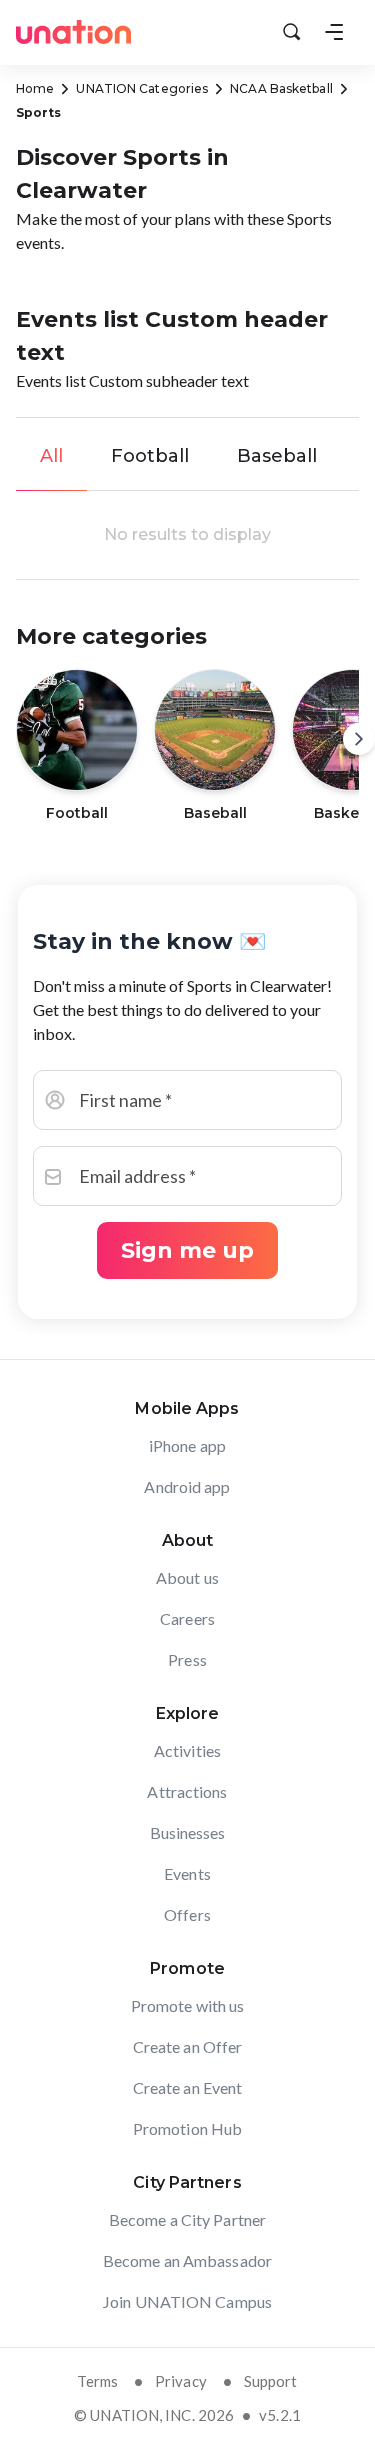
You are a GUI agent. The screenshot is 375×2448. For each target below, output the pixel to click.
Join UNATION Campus (187, 2301)
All (51, 456)
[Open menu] (334, 32)
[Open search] (292, 32)
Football (150, 456)
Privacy (181, 2381)
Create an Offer (188, 2046)
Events (187, 1873)
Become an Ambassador (187, 2260)
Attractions (187, 1791)
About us (187, 1577)
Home (35, 88)
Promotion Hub (187, 2128)
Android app (187, 1486)
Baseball (277, 456)
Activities (187, 1750)
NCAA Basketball (281, 88)
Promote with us (188, 2005)
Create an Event (188, 2087)
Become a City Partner (187, 2219)
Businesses (188, 1832)
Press (187, 1659)
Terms (97, 2381)
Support (271, 2381)
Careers (187, 1618)
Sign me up (187, 1250)
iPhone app (187, 1445)
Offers (187, 1914)
